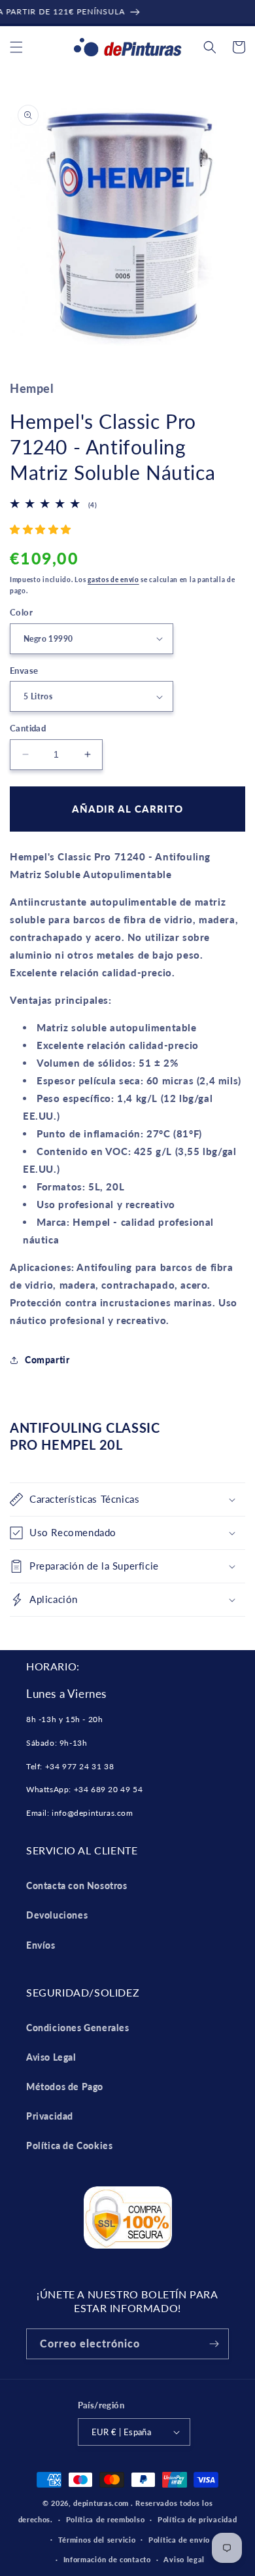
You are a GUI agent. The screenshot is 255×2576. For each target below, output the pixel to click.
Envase (24, 671)
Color (21, 612)
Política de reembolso (106, 2519)
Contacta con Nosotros (77, 1886)
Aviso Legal (51, 2057)
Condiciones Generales (78, 2028)
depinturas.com (101, 2503)
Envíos (41, 1945)
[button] (16, 47)
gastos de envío (113, 580)
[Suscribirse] (214, 2344)
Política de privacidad (197, 2519)
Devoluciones (57, 1915)
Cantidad (28, 728)
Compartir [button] (47, 1360)
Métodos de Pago (65, 2087)
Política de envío (179, 2540)
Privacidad (50, 2116)
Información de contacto (107, 2559)
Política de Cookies (69, 2145)
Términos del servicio (97, 2540)
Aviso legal (184, 2559)
